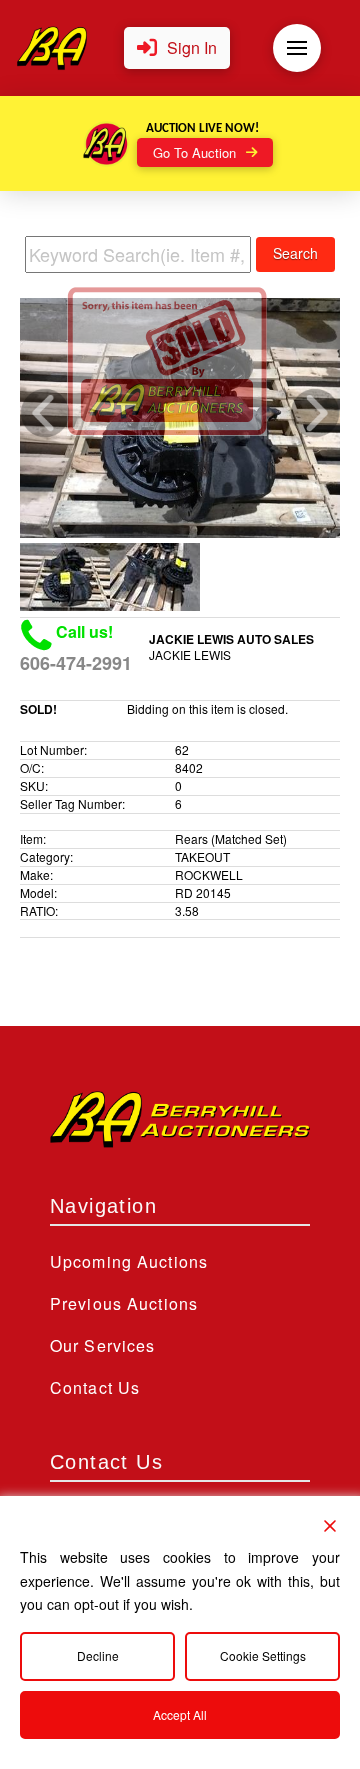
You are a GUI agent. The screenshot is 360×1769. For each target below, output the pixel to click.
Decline (98, 1655)
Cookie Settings (263, 1655)
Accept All (180, 1714)
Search (295, 253)
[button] (177, 48)
